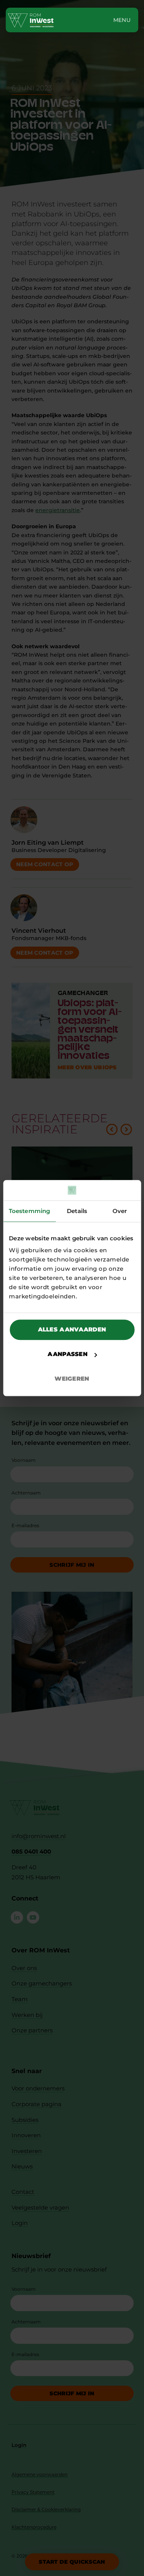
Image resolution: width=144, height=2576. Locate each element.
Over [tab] (120, 1211)
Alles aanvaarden (72, 1329)
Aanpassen (68, 1354)
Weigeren (72, 1379)
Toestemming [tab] (29, 1211)
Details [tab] (77, 1211)
